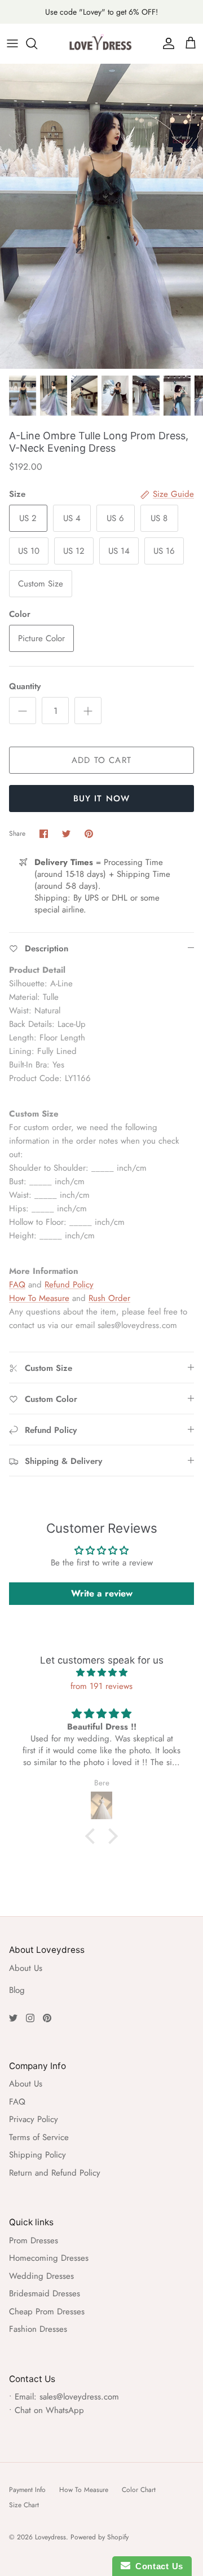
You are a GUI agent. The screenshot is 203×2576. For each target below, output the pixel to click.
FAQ (17, 1285)
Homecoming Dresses (49, 2258)
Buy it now (102, 799)
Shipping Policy (37, 2155)
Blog (17, 1990)
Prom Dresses (34, 2240)
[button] (93, 1836)
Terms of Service (39, 2137)
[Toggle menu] (12, 43)
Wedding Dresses (41, 2276)
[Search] (37, 43)
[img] (101, 1673)
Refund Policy (69, 1285)
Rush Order (109, 1298)
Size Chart (24, 2505)
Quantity (25, 687)
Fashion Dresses (38, 2329)
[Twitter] (13, 2018)
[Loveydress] (101, 43)
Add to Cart (101, 760)
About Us (26, 1968)
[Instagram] (30, 2018)
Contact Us (157, 2566)
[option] (101, 216)
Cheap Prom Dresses (47, 2312)
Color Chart (139, 2490)
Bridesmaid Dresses (45, 2293)
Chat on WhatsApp (49, 2410)
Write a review (102, 1593)
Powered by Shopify (100, 2537)
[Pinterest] (47, 2018)
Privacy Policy (34, 2119)
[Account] (166, 43)
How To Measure (39, 1298)
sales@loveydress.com (79, 2397)
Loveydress (50, 2537)
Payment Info (27, 2490)
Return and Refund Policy (55, 2173)
